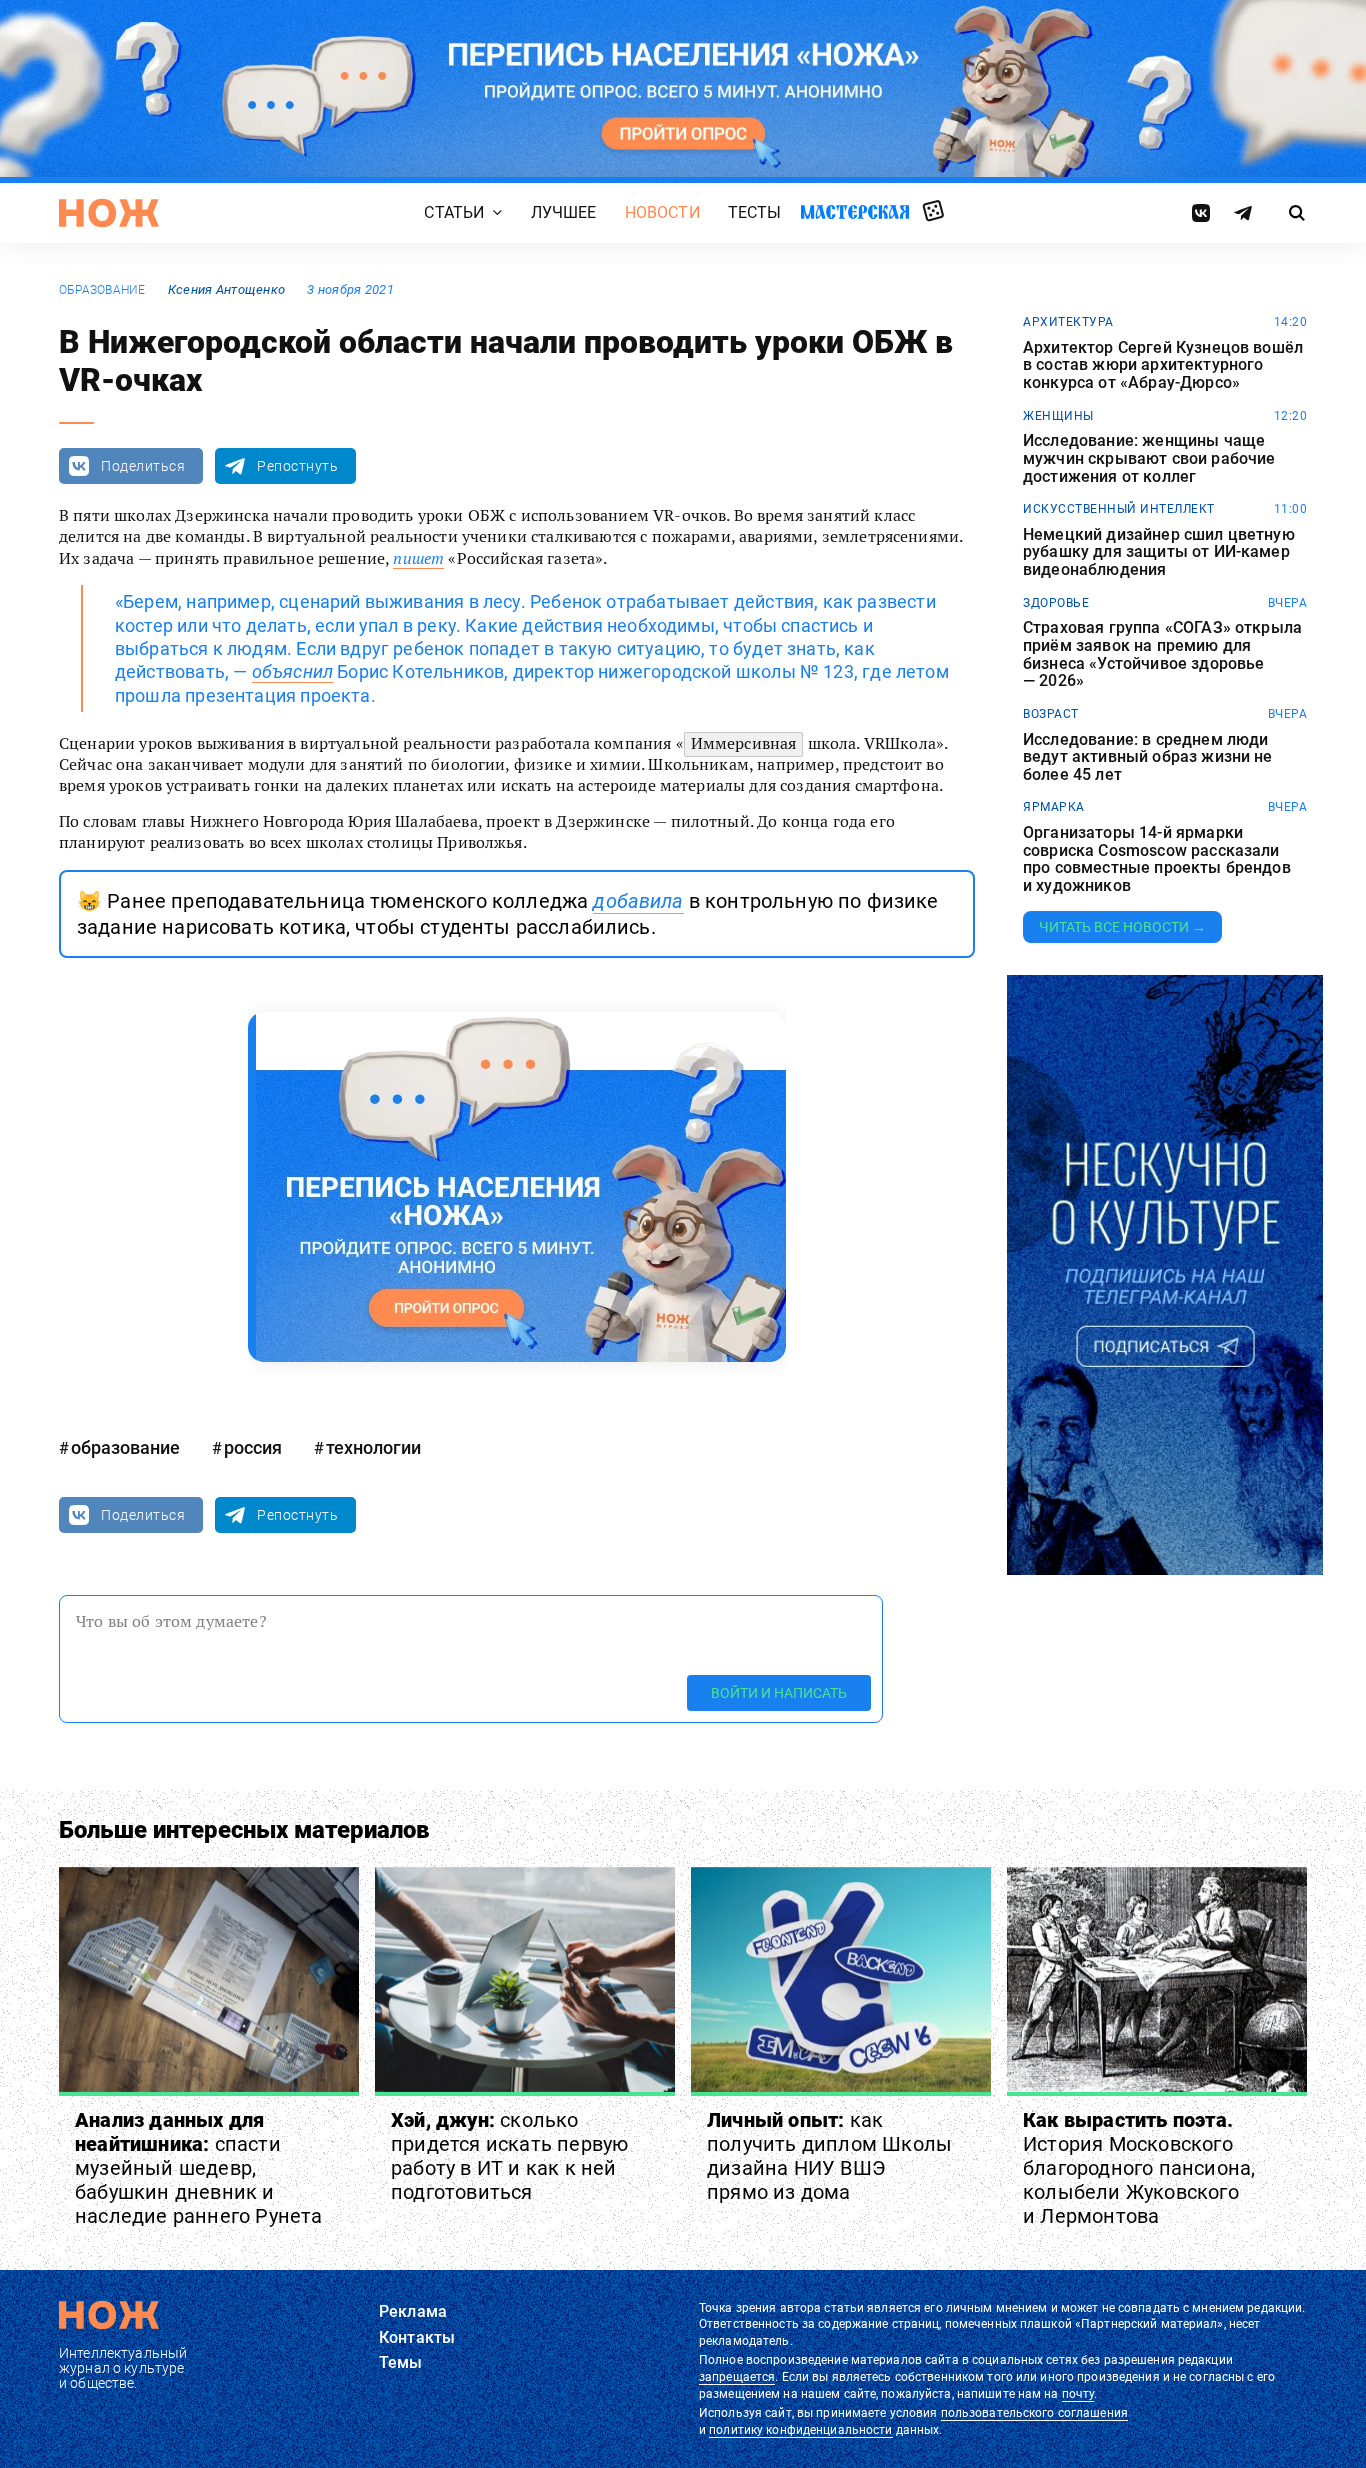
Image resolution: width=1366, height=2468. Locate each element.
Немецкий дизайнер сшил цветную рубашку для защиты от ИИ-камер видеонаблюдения (1159, 552)
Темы (401, 2362)
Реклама (413, 2311)
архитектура (1068, 322)
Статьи (454, 212)
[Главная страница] (109, 213)
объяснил (292, 671)
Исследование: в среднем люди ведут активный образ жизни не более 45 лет (1148, 757)
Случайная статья (933, 212)
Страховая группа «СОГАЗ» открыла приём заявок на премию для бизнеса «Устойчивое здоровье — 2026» (1162, 654)
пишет (418, 558)
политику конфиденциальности (800, 2430)
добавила (638, 901)
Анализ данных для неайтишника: (199, 2168)
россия (253, 1447)
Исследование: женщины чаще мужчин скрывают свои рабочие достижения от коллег (1149, 458)
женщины (1058, 416)
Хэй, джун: (509, 2156)
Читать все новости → (1122, 927)
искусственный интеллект (1119, 509)
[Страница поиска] (1297, 213)
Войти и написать (779, 1693)
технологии (373, 1447)
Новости (662, 212)
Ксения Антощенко (226, 289)
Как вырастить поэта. (1139, 2168)
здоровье (1056, 603)
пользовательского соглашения (1034, 2413)
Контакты (417, 2337)
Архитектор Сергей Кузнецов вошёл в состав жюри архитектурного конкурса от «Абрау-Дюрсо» (1163, 365)
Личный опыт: (829, 2156)
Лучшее (564, 212)
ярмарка (1054, 807)
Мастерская (855, 211)
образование (102, 290)
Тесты (755, 212)
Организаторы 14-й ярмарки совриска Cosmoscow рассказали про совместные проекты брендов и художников (1157, 859)
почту (1078, 2394)
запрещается (737, 2377)
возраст (1051, 714)
